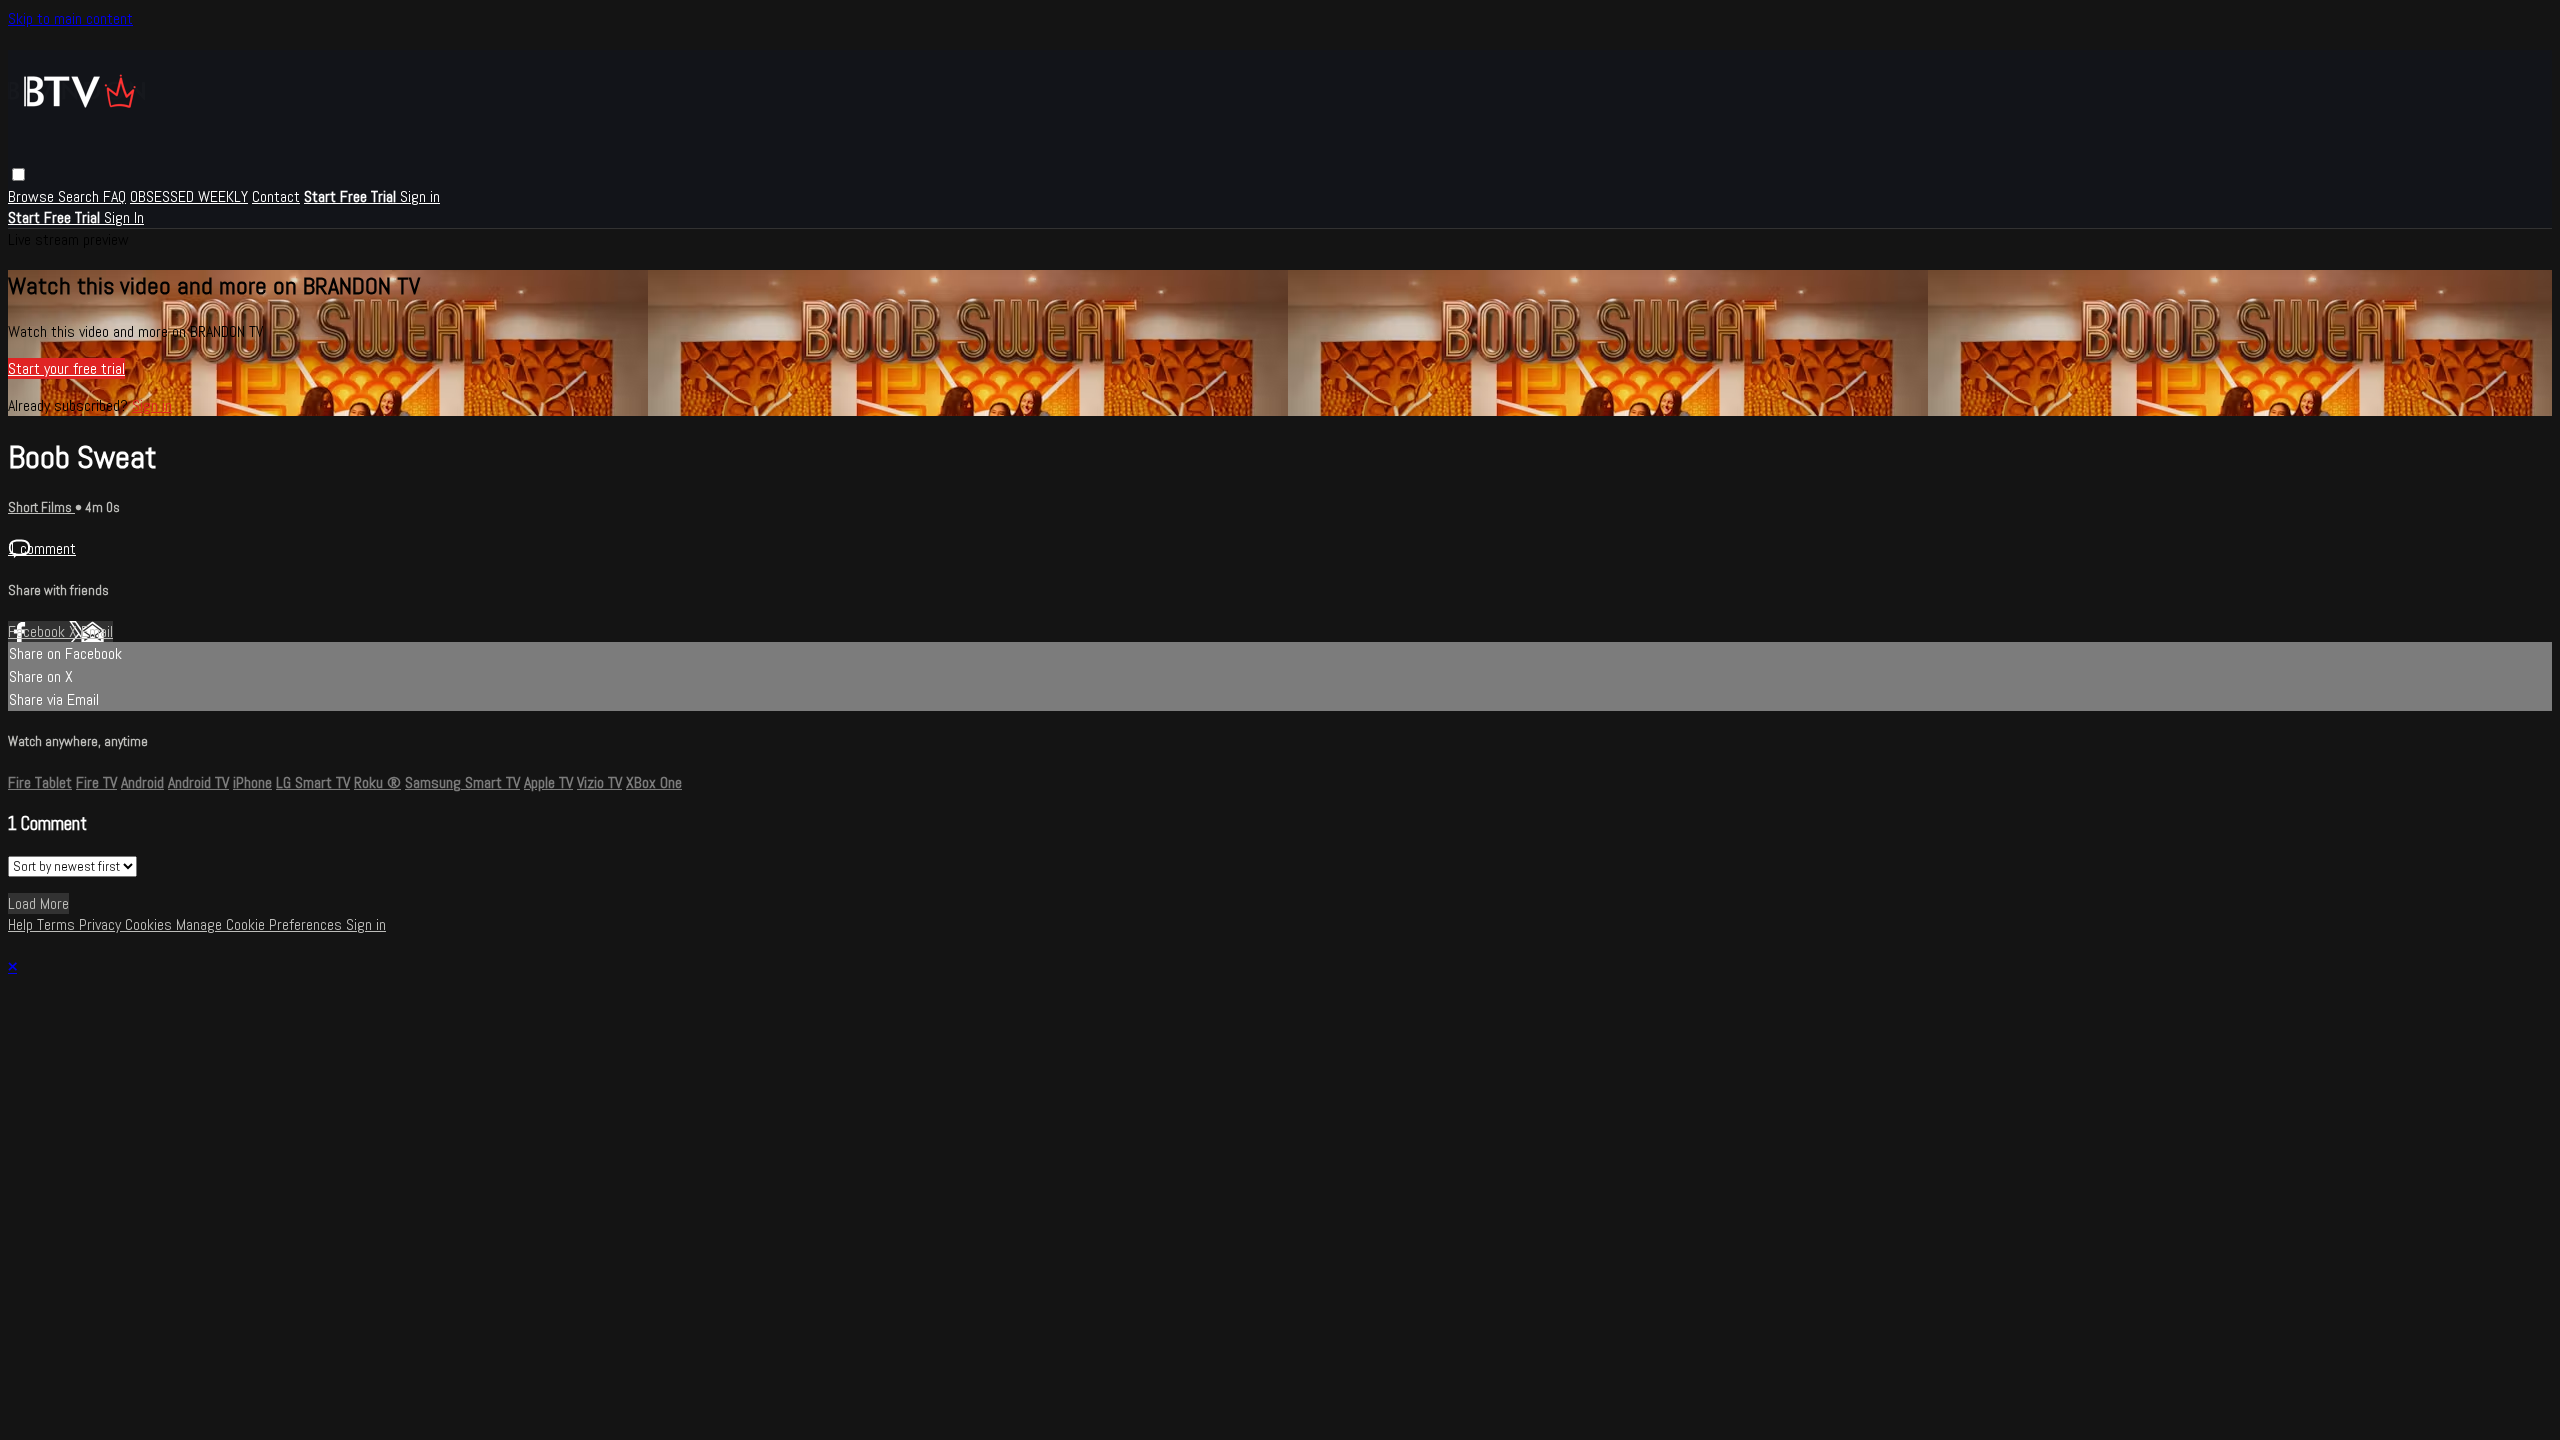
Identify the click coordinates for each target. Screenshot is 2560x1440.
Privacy (102, 924)
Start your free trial (66, 368)
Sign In (124, 217)
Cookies (150, 924)
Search (80, 196)
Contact (276, 196)
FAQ (114, 196)
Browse (33, 196)
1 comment (42, 548)
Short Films (41, 507)
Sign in (420, 196)
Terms (58, 924)
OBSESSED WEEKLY (189, 196)
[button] (18, 174)
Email (97, 631)
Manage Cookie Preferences (261, 924)
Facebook (38, 631)
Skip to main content (70, 18)
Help (22, 924)
